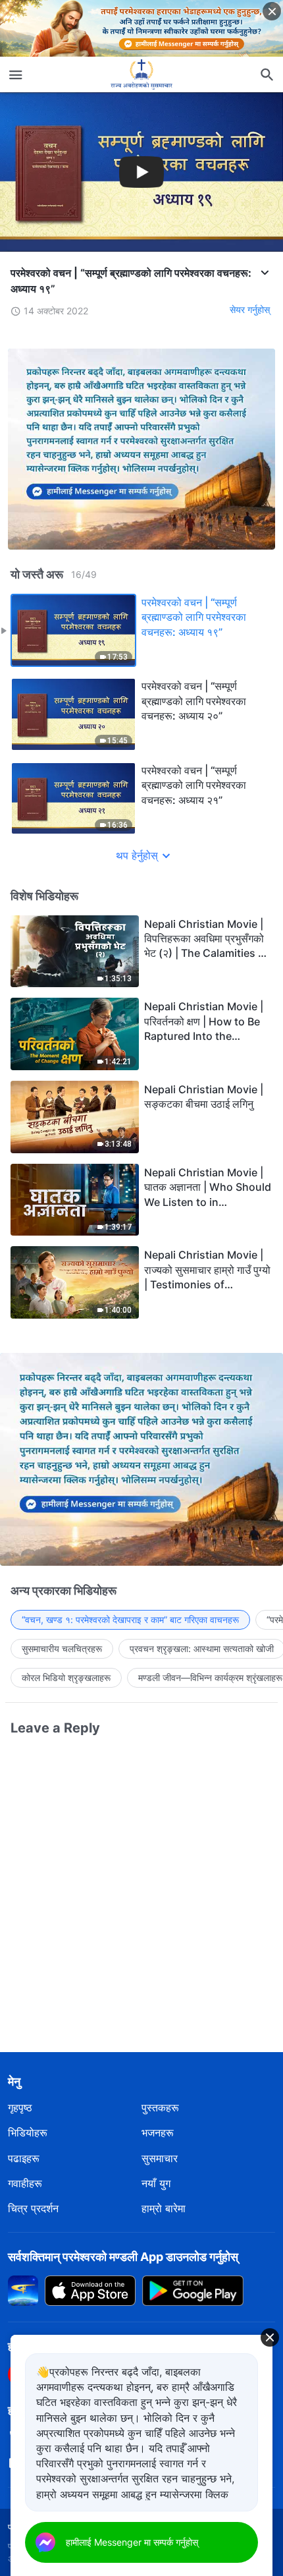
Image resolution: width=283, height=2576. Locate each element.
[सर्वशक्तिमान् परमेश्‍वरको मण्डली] (141, 74)
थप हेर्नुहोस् (137, 855)
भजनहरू (158, 2132)
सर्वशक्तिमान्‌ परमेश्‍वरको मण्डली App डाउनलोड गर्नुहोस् (123, 2257)
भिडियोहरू (28, 2132)
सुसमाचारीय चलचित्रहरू (62, 1648)
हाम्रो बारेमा (164, 2208)
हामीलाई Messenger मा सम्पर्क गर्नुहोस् (132, 2542)
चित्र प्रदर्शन (33, 2208)
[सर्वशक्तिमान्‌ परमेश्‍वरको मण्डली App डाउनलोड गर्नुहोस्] (23, 2289)
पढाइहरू (24, 2158)
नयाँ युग (156, 2183)
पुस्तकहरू (160, 2107)
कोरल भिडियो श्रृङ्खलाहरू (66, 1677)
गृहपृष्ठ (20, 2107)
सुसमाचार (160, 2158)
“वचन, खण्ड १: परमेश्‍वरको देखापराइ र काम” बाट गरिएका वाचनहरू (130, 1619)
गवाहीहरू (25, 2183)
